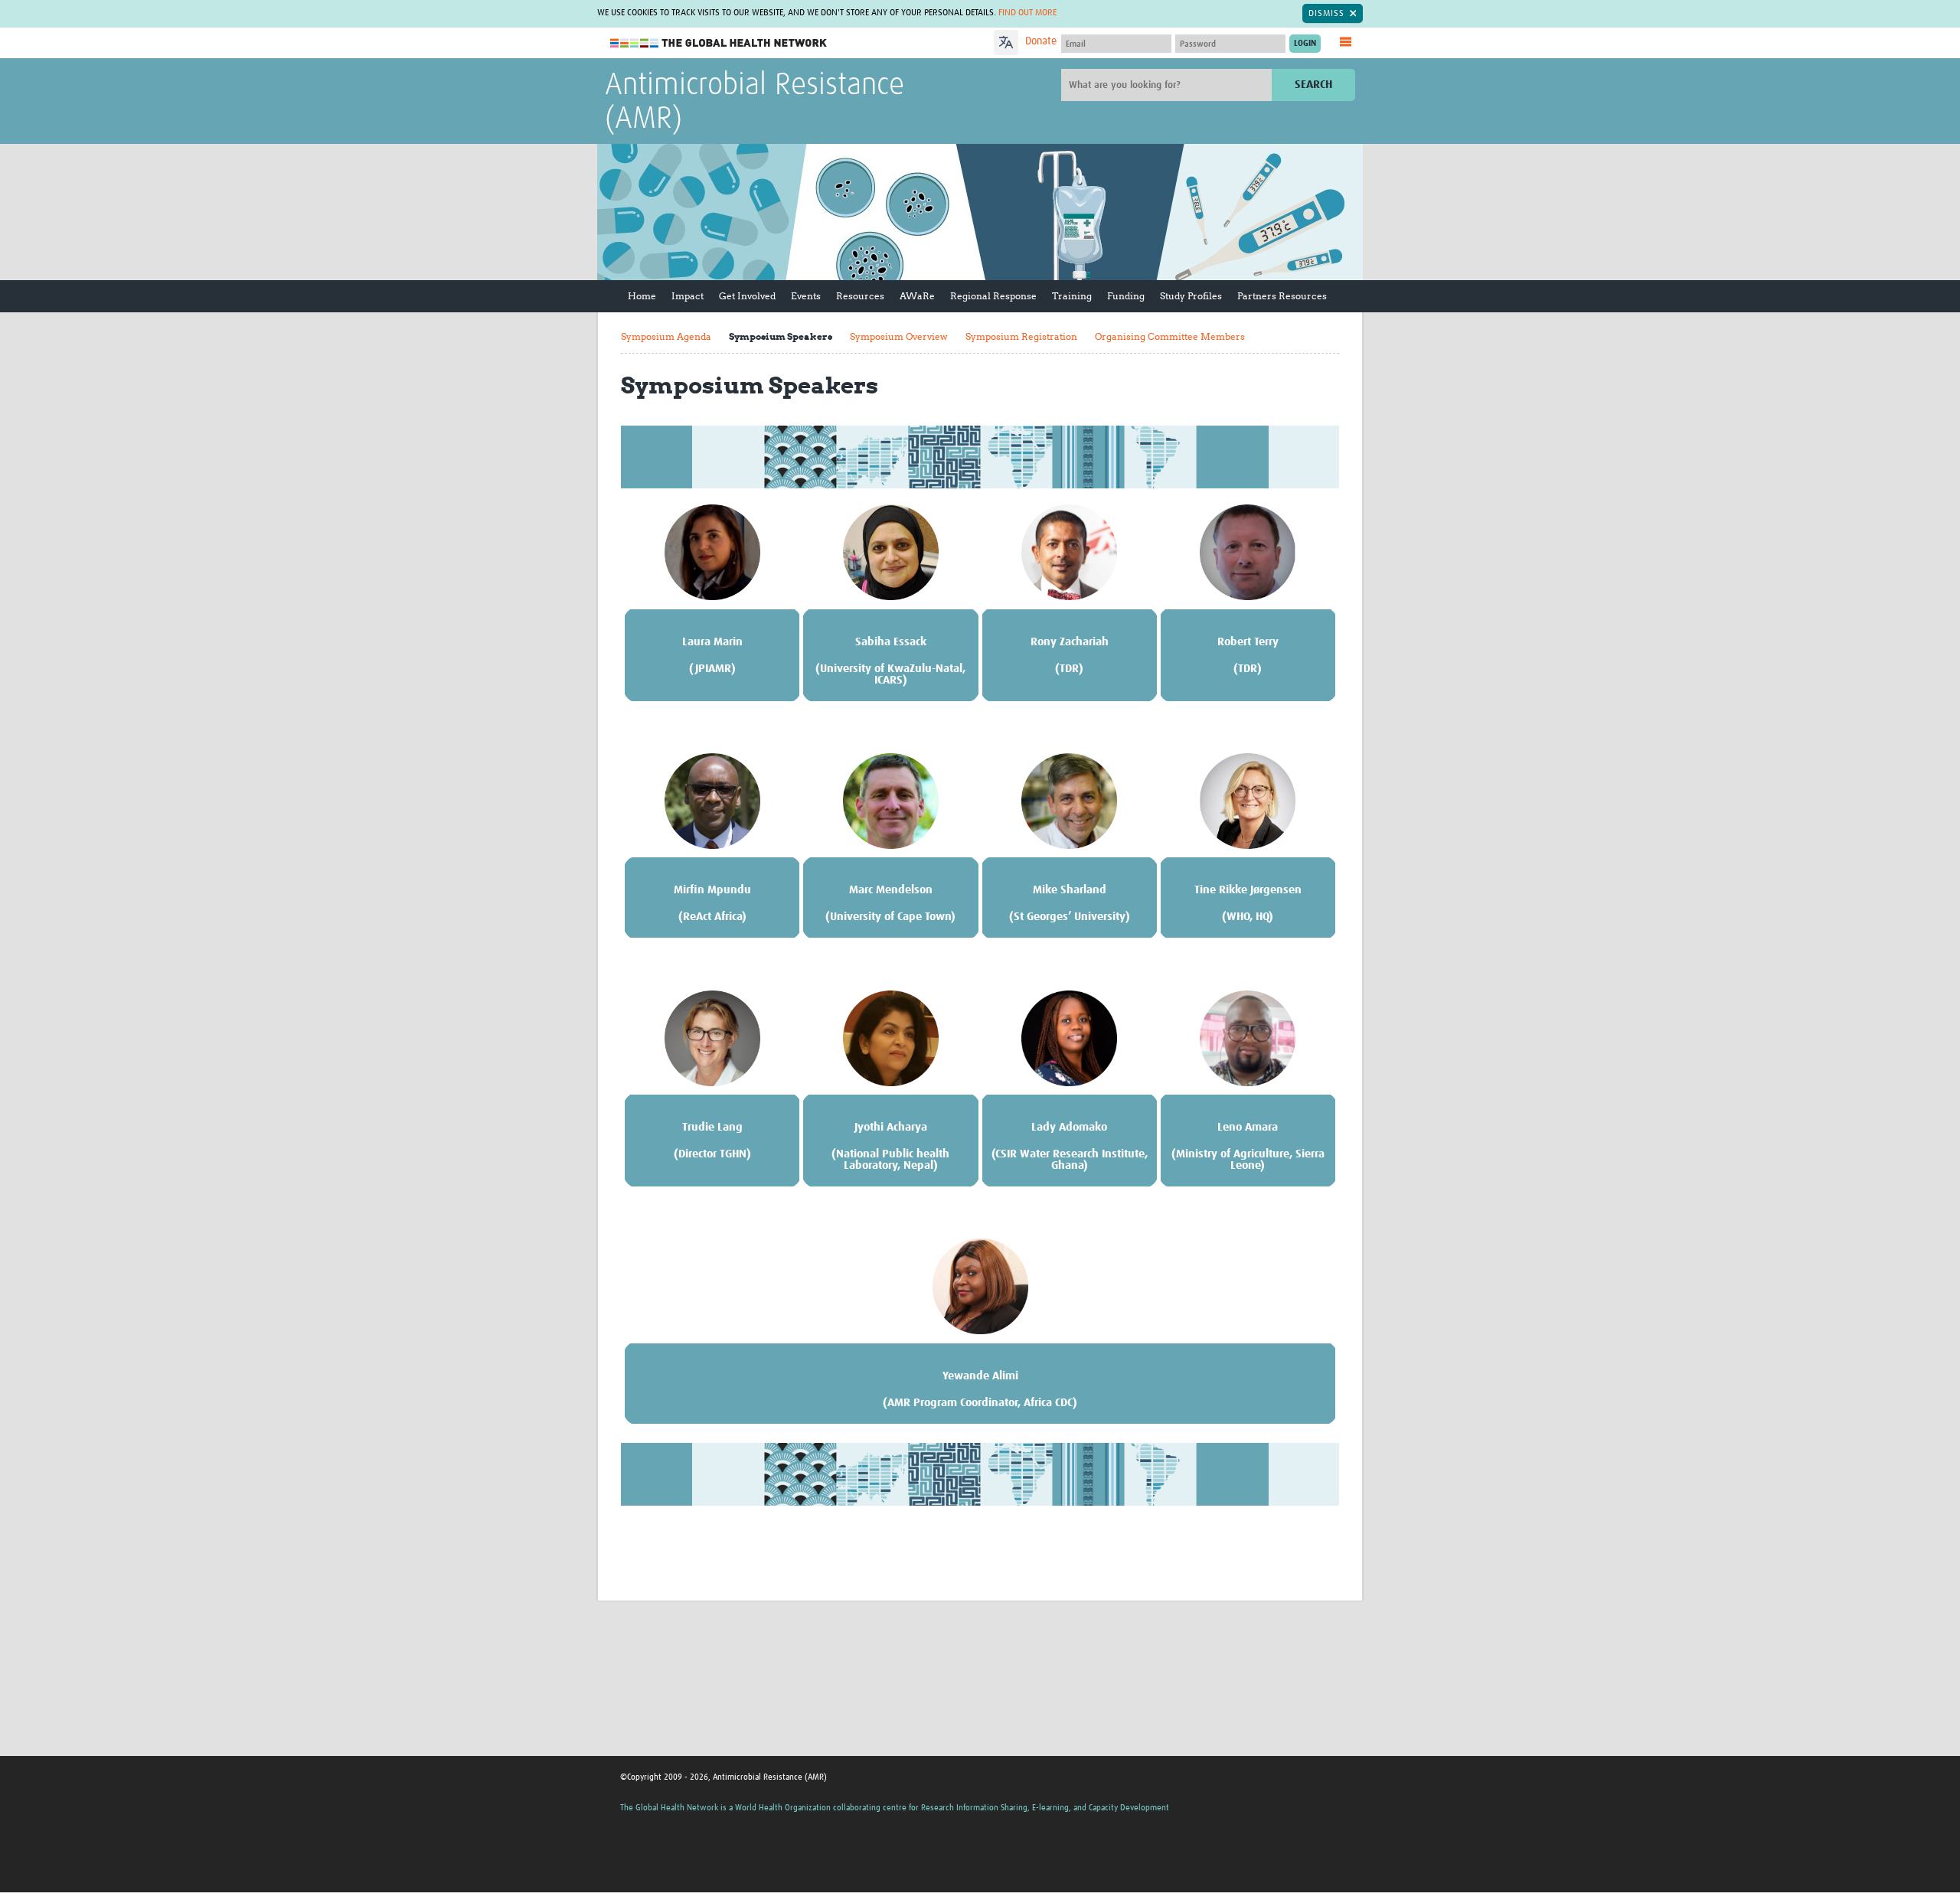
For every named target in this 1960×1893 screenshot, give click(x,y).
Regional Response (993, 296)
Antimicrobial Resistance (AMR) (755, 103)
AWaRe (917, 296)
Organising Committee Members (1170, 336)
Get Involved (747, 296)
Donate (1041, 41)
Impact (688, 296)
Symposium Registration (1021, 336)
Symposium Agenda (666, 336)
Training (1072, 296)
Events (806, 296)
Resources (860, 296)
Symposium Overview (899, 336)
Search (1313, 85)
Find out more (1027, 13)
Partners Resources (1282, 296)
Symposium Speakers (781, 336)
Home (642, 296)
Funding (1126, 296)
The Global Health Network (719, 43)
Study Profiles (1191, 296)
